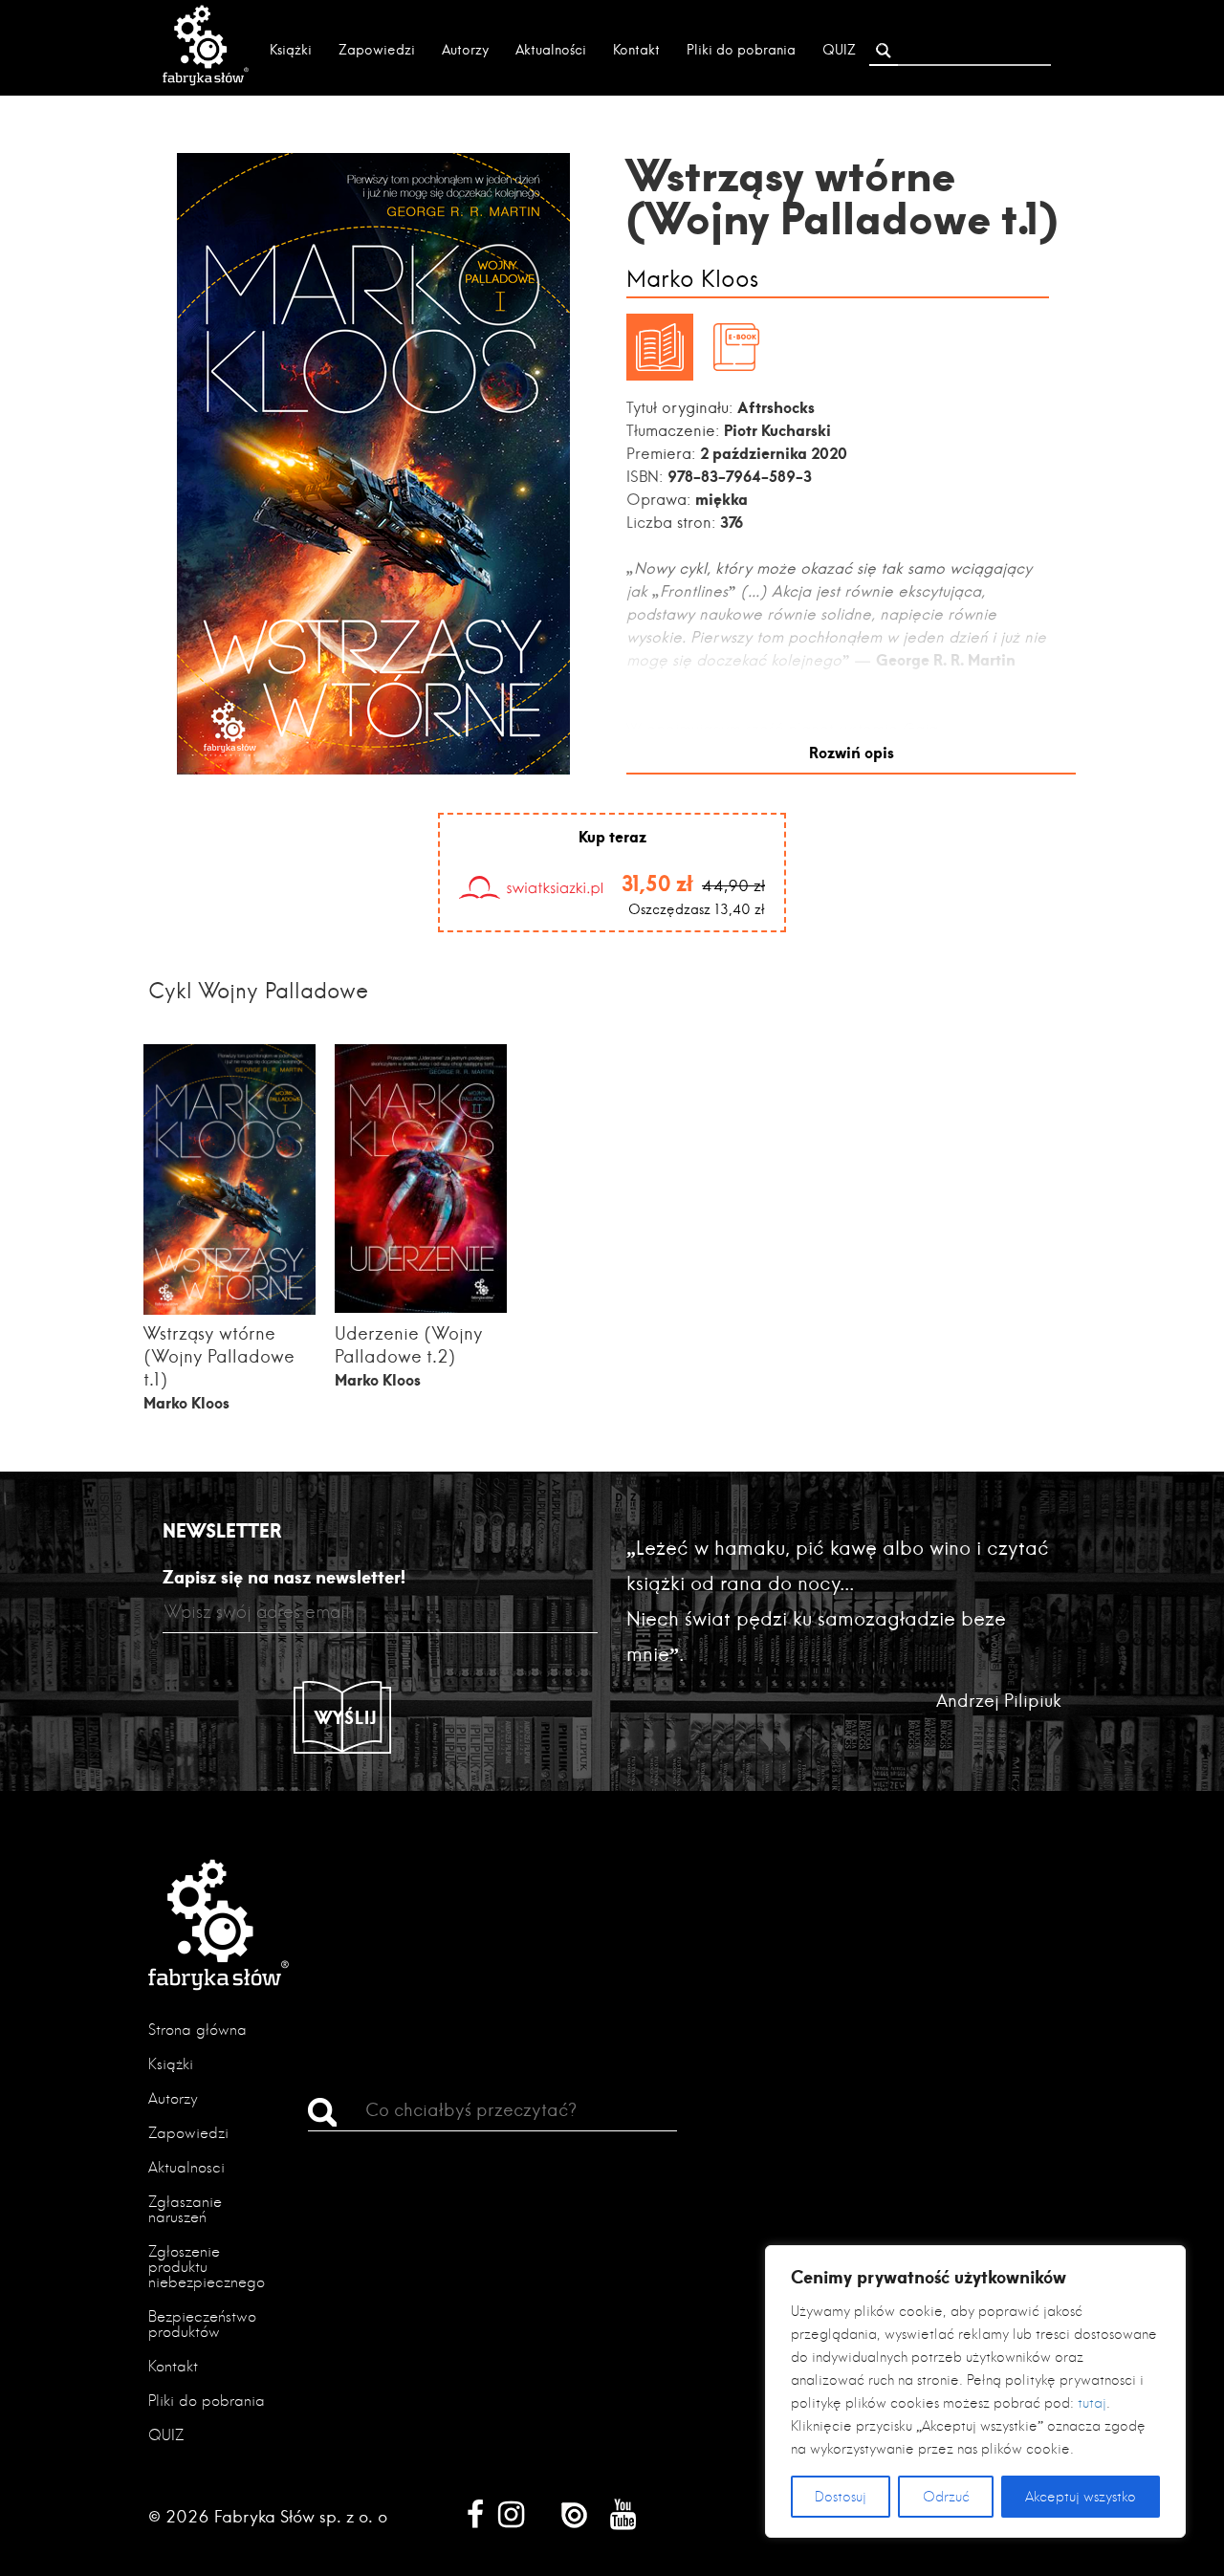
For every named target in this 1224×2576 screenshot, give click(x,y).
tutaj (1092, 2403)
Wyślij (346, 1717)
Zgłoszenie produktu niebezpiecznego (207, 2267)
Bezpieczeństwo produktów (202, 2324)
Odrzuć (946, 2497)
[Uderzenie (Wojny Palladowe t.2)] (421, 1307)
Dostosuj (841, 2497)
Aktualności (551, 50)
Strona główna (197, 2030)
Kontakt (636, 50)
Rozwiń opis (852, 752)
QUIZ (839, 50)
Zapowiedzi (377, 50)
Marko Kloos (692, 280)
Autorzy (465, 50)
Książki (291, 50)
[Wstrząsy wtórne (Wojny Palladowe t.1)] (229, 1310)
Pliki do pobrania (741, 50)
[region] (975, 2391)
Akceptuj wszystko (1081, 2497)
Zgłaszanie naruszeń (185, 2209)
